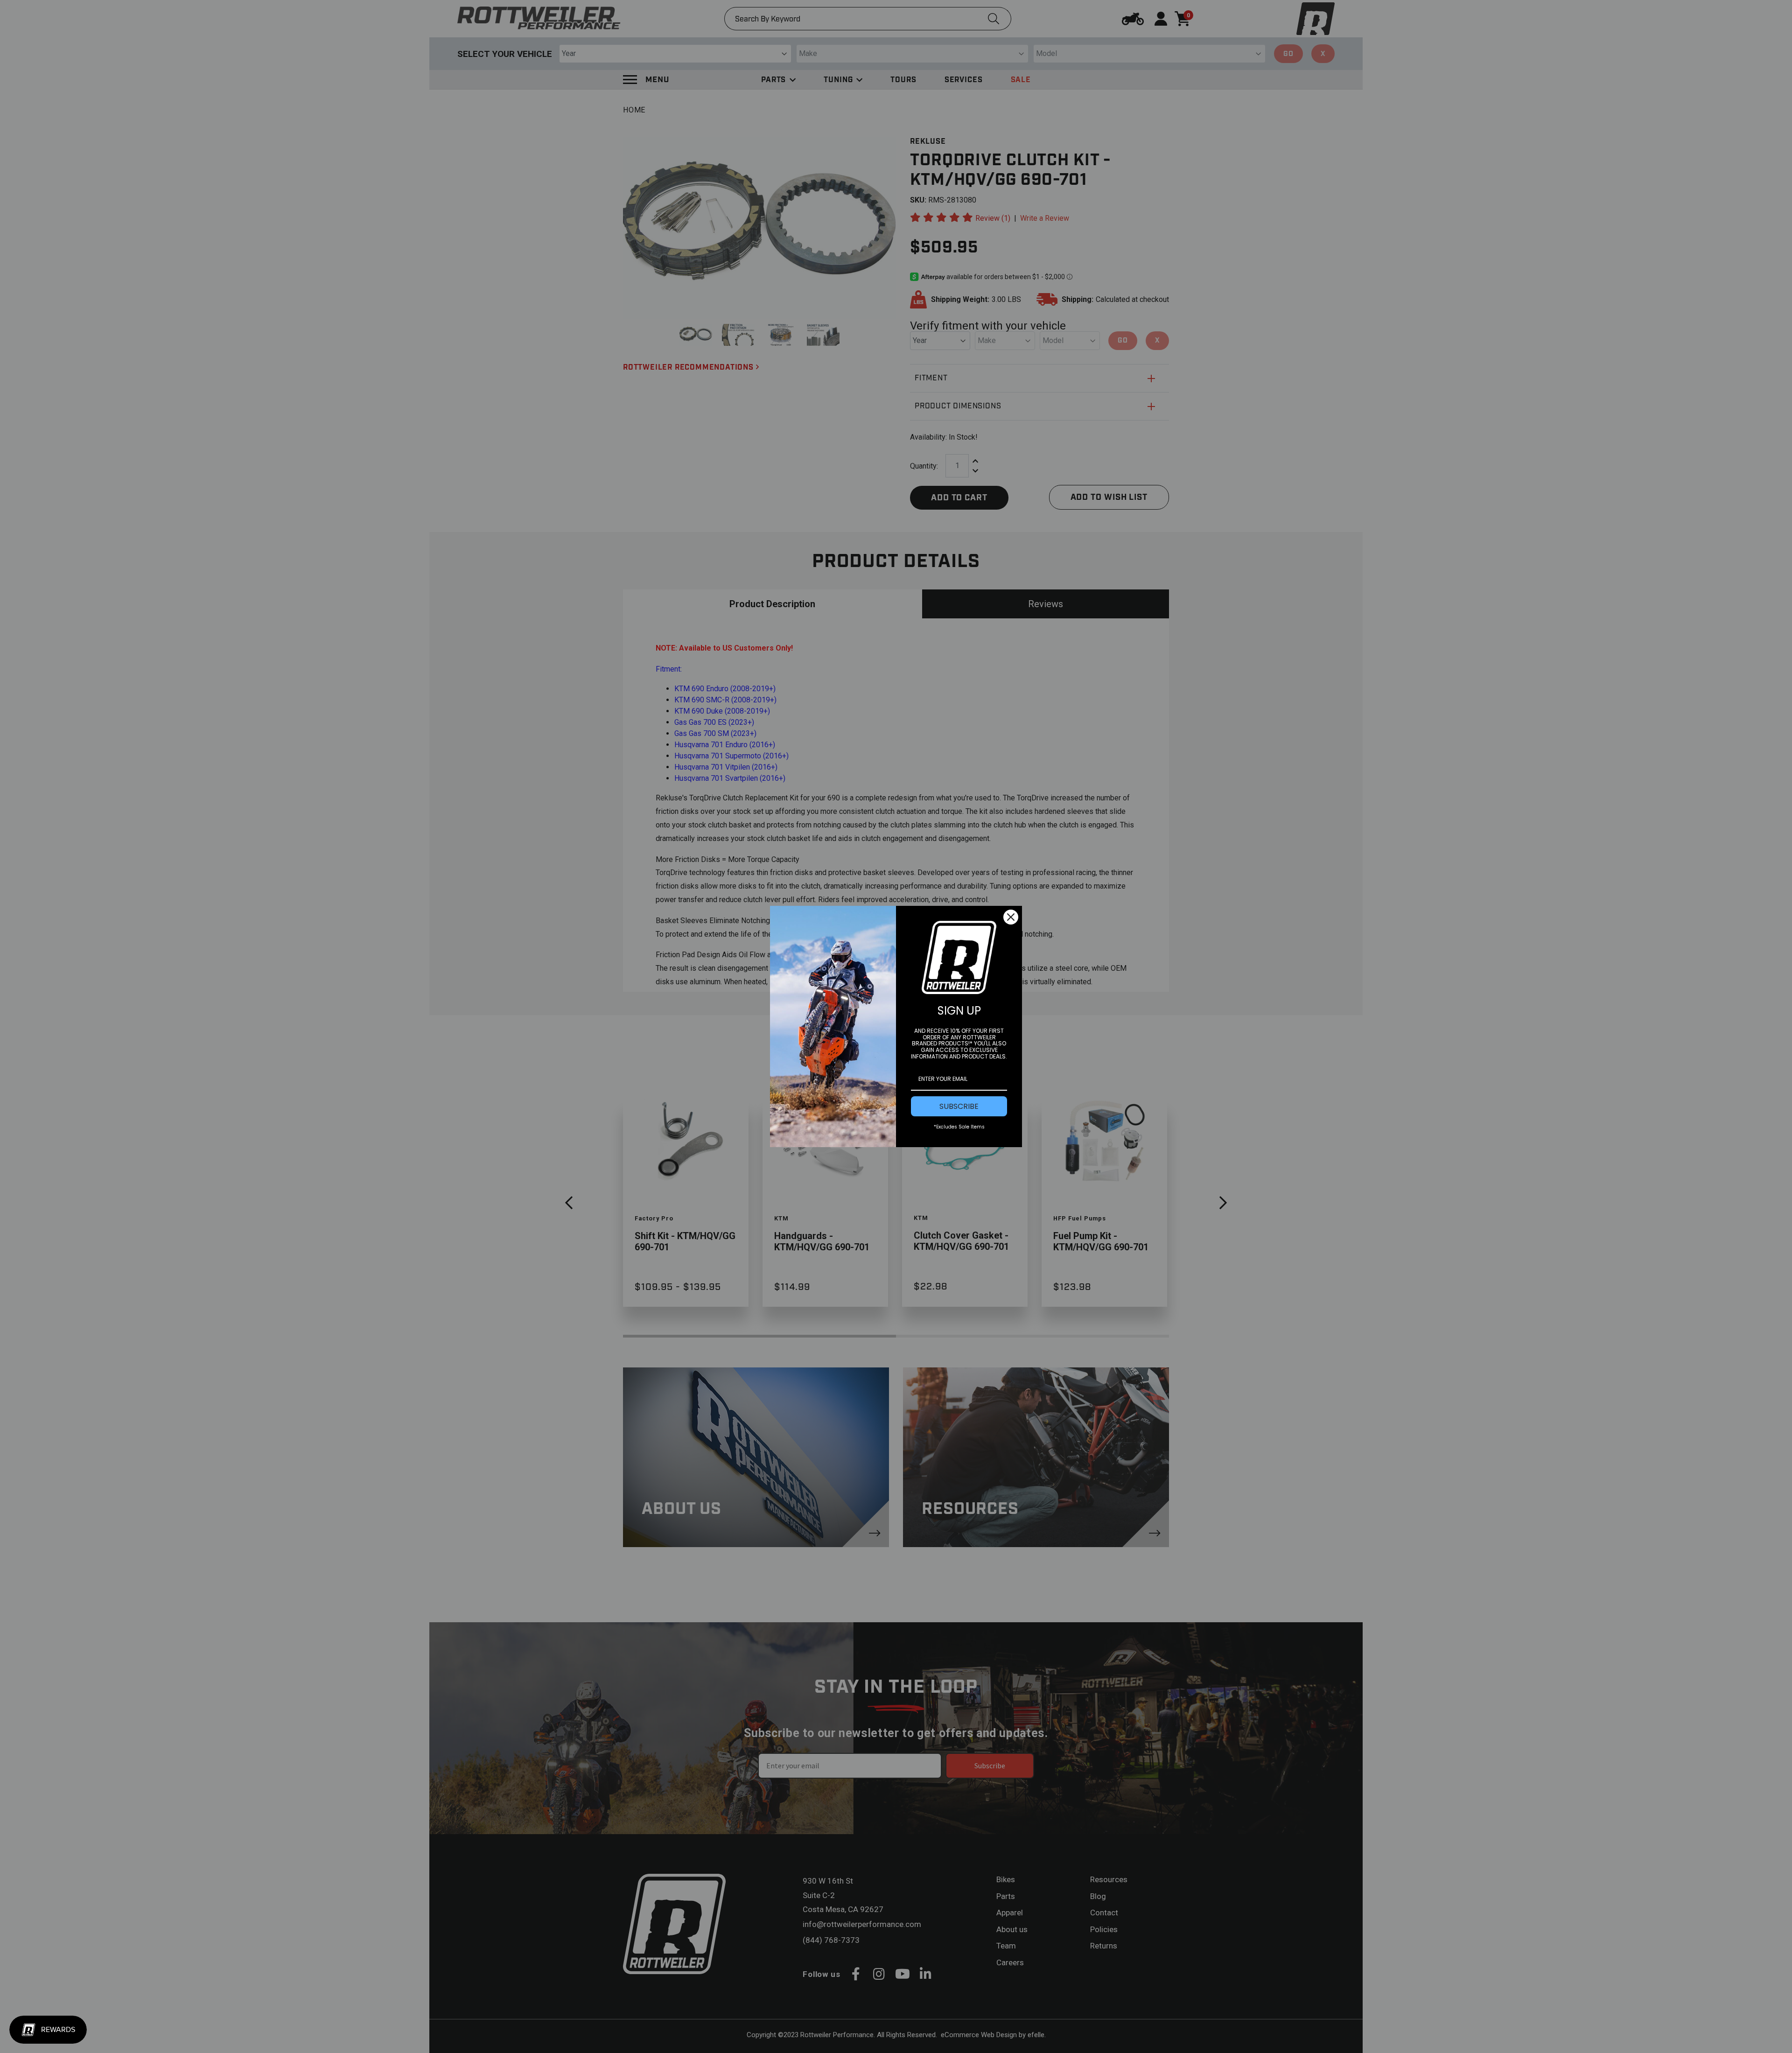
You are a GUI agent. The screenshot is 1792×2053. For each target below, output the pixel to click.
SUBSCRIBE (959, 1106)
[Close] (1011, 917)
